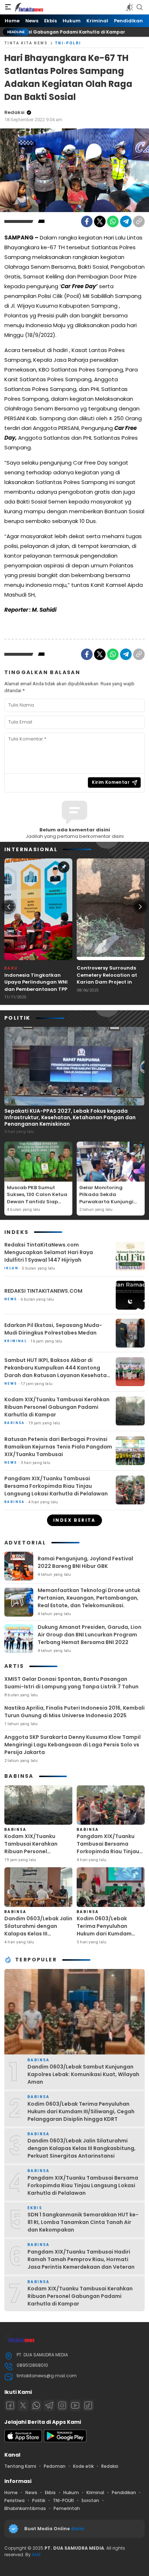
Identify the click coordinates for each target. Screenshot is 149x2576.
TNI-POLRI (68, 43)
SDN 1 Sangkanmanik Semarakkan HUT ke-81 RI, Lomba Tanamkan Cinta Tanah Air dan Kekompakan (83, 2222)
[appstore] (23, 2441)
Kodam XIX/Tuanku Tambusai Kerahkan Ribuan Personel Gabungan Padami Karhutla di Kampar (57, 1407)
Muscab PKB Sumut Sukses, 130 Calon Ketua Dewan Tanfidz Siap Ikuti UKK (37, 1198)
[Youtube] (75, 2405)
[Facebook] (87, 221)
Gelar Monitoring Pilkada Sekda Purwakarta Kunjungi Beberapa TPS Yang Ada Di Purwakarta (110, 1202)
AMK (36, 2555)
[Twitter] (100, 221)
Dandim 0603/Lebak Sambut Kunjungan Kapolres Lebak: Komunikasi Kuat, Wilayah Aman (83, 2074)
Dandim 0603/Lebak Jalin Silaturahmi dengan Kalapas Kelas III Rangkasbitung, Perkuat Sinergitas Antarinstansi (38, 1934)
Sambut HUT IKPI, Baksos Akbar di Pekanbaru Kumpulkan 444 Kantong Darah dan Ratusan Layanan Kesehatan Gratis (57, 1371)
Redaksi (14, 112)
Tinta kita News (26, 43)
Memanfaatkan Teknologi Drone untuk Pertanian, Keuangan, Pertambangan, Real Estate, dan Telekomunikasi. (89, 1598)
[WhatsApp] (113, 221)
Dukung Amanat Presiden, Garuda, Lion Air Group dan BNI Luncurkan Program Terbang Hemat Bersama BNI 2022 (90, 1635)
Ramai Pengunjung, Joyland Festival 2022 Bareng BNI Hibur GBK (85, 1562)
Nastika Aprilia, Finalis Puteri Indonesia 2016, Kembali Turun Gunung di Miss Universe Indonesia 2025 (74, 1712)
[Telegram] (126, 221)
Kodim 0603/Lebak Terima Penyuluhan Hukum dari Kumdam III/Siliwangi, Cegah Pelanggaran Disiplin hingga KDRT (104, 1937)
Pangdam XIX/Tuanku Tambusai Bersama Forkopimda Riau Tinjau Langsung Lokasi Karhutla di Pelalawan (56, 1486)
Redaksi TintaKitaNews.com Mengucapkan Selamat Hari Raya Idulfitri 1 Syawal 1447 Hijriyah (49, 1252)
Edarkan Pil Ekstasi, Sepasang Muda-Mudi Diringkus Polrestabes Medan (53, 1329)
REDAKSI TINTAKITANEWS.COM (43, 1291)
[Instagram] (62, 2405)
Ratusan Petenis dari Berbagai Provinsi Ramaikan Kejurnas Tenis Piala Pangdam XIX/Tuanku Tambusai (58, 1447)
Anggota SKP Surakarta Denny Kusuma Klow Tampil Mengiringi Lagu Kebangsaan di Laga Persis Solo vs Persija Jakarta (73, 1745)
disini (78, 2529)
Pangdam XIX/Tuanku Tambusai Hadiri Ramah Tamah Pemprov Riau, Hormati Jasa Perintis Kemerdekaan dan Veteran (81, 2259)
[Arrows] (9, 907)
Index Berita (74, 1520)
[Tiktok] (88, 2405)
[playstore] (65, 2441)
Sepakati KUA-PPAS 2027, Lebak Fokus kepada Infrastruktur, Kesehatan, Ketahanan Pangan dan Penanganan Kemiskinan (70, 1117)
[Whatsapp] (36, 2405)
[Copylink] (139, 221)
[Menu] (8, 7)
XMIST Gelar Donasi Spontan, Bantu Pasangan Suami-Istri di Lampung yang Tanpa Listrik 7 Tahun (71, 1683)
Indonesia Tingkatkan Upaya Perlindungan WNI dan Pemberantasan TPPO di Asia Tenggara (38, 986)
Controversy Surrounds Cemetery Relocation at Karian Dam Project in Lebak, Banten (107, 979)
